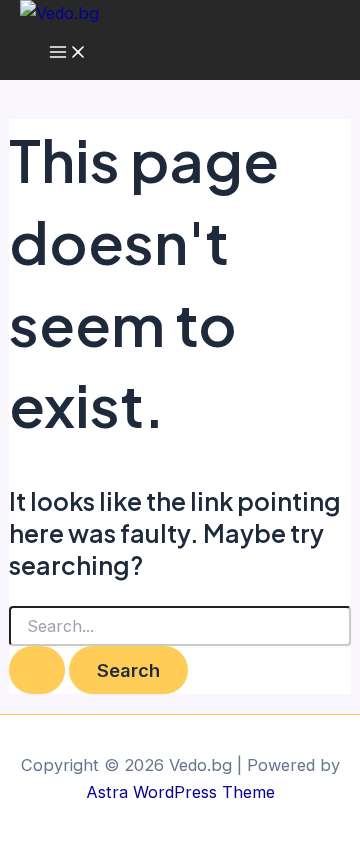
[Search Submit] (37, 670)
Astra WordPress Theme (180, 792)
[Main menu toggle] (68, 53)
